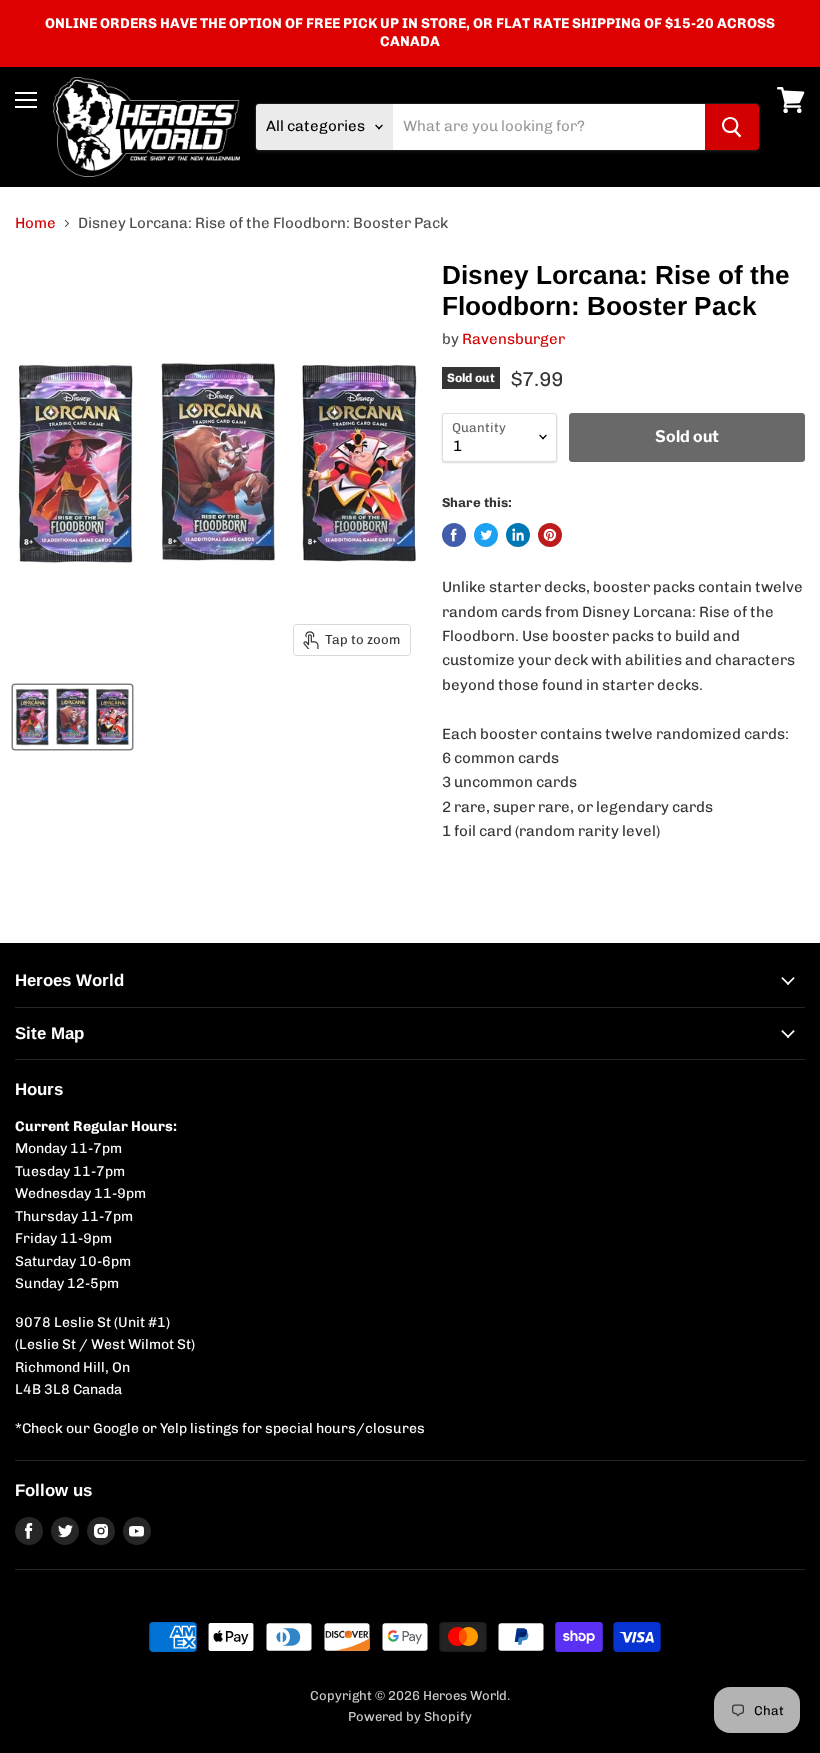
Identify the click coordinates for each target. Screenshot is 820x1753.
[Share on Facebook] (454, 535)
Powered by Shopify (410, 1716)
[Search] (732, 127)
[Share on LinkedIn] (518, 535)
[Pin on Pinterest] (550, 535)
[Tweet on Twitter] (486, 535)
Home (35, 223)
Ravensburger (513, 339)
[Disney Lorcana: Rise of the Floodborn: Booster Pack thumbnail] (72, 717)
